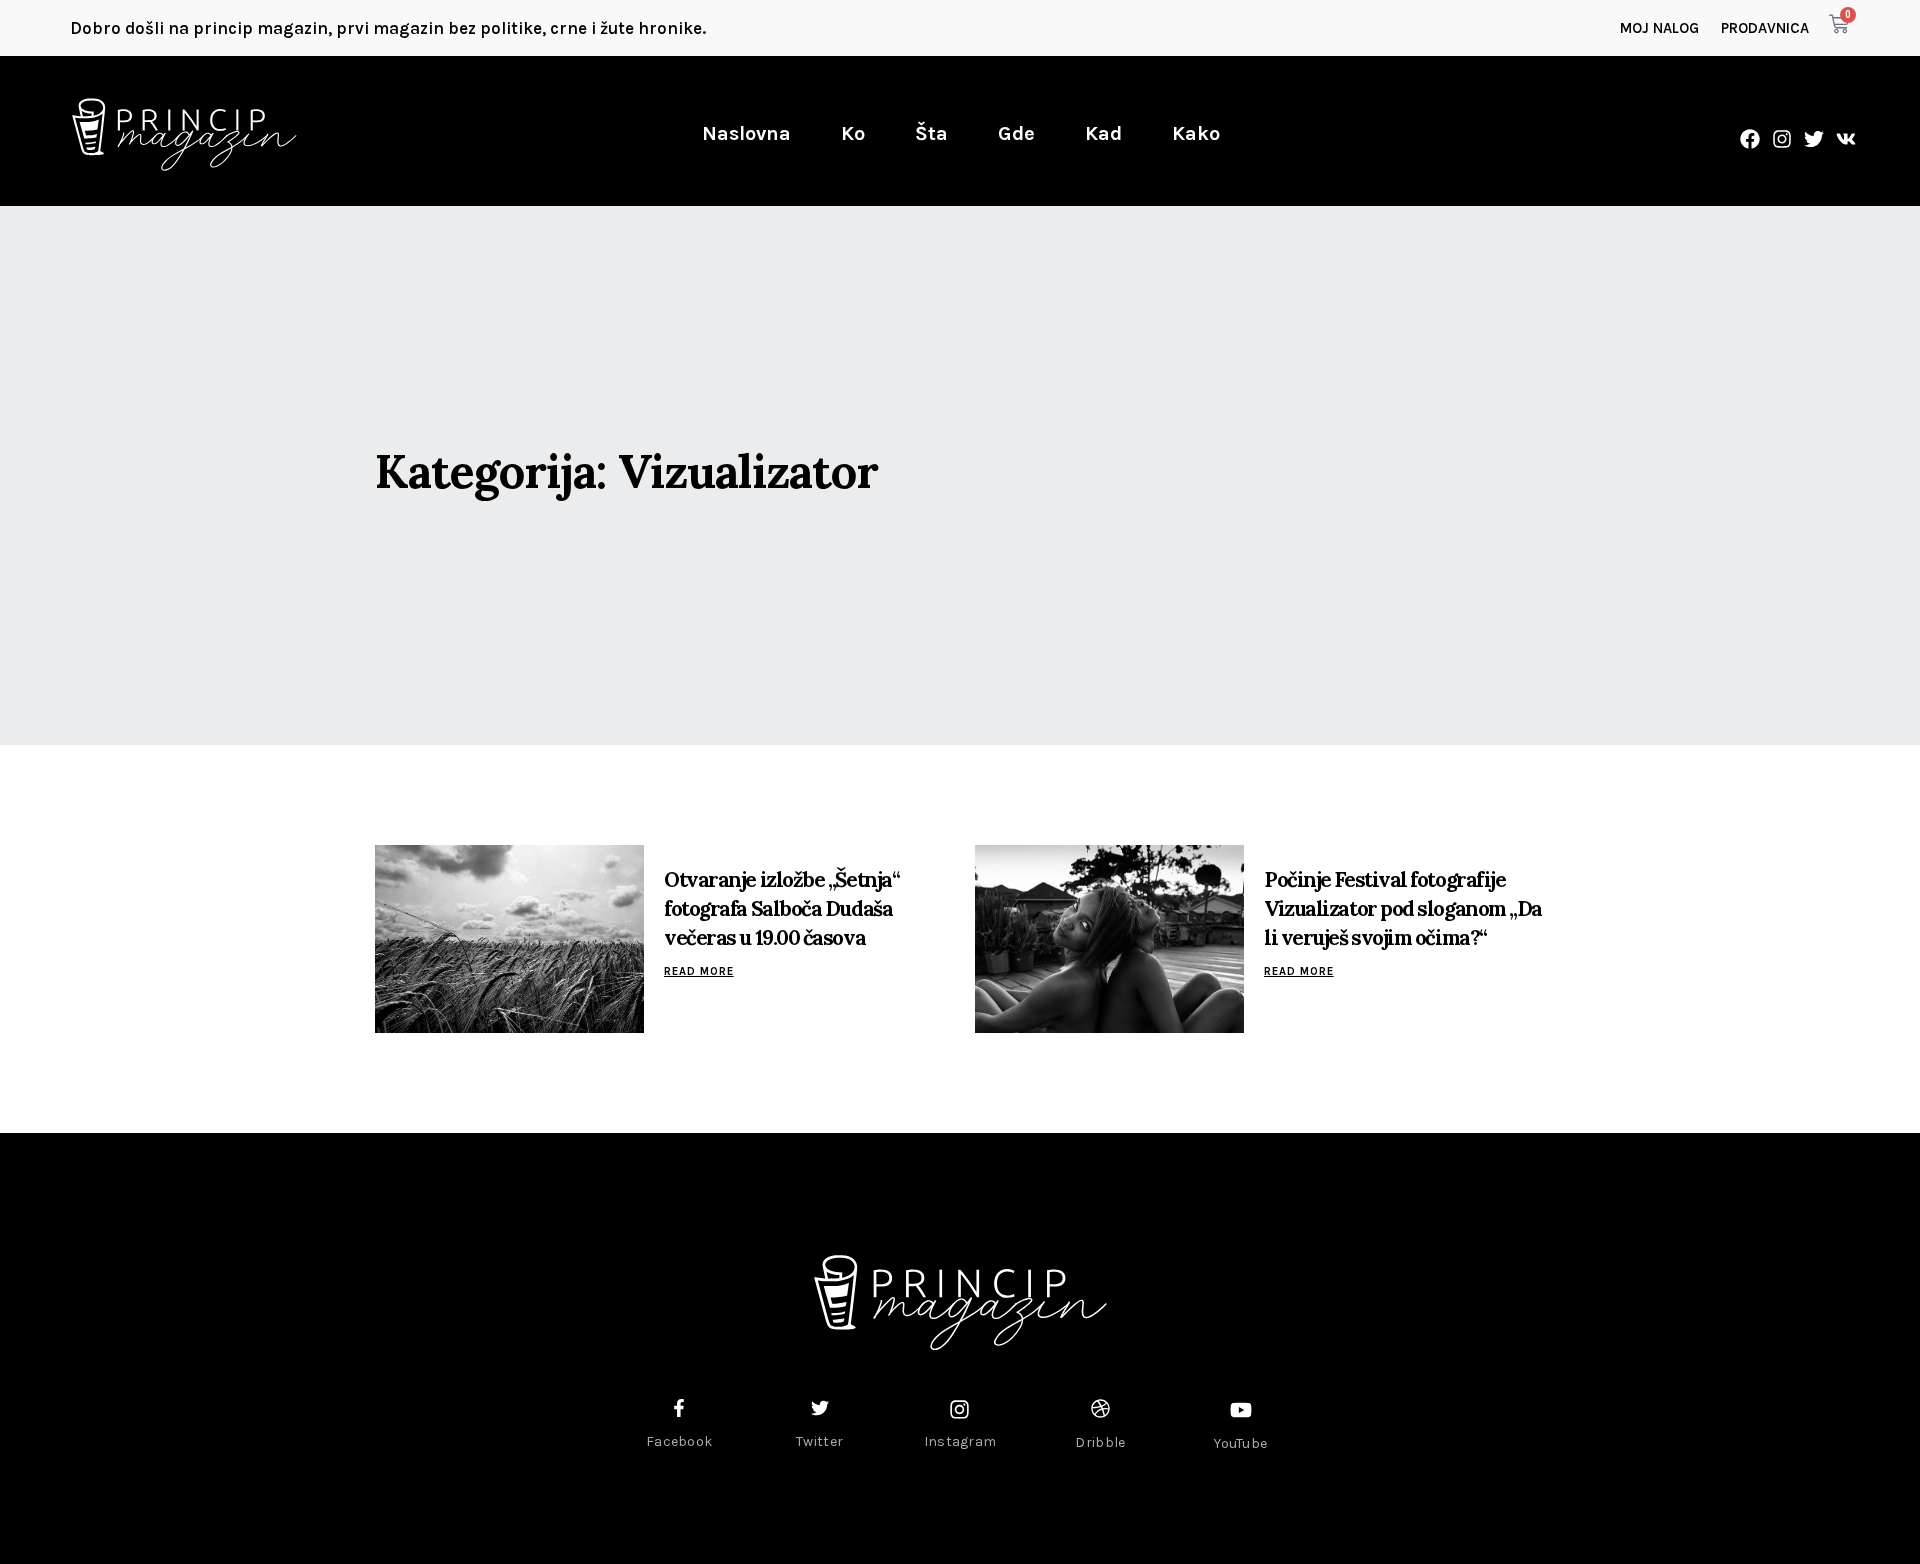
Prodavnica (1765, 28)
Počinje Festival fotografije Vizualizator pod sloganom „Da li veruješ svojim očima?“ (1403, 908)
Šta (931, 133)
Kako (1196, 133)
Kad (1103, 133)
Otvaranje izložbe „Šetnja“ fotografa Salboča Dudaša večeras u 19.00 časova (781, 908)
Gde (1016, 133)
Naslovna (746, 133)
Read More (699, 971)
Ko (853, 133)
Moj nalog (1659, 28)
